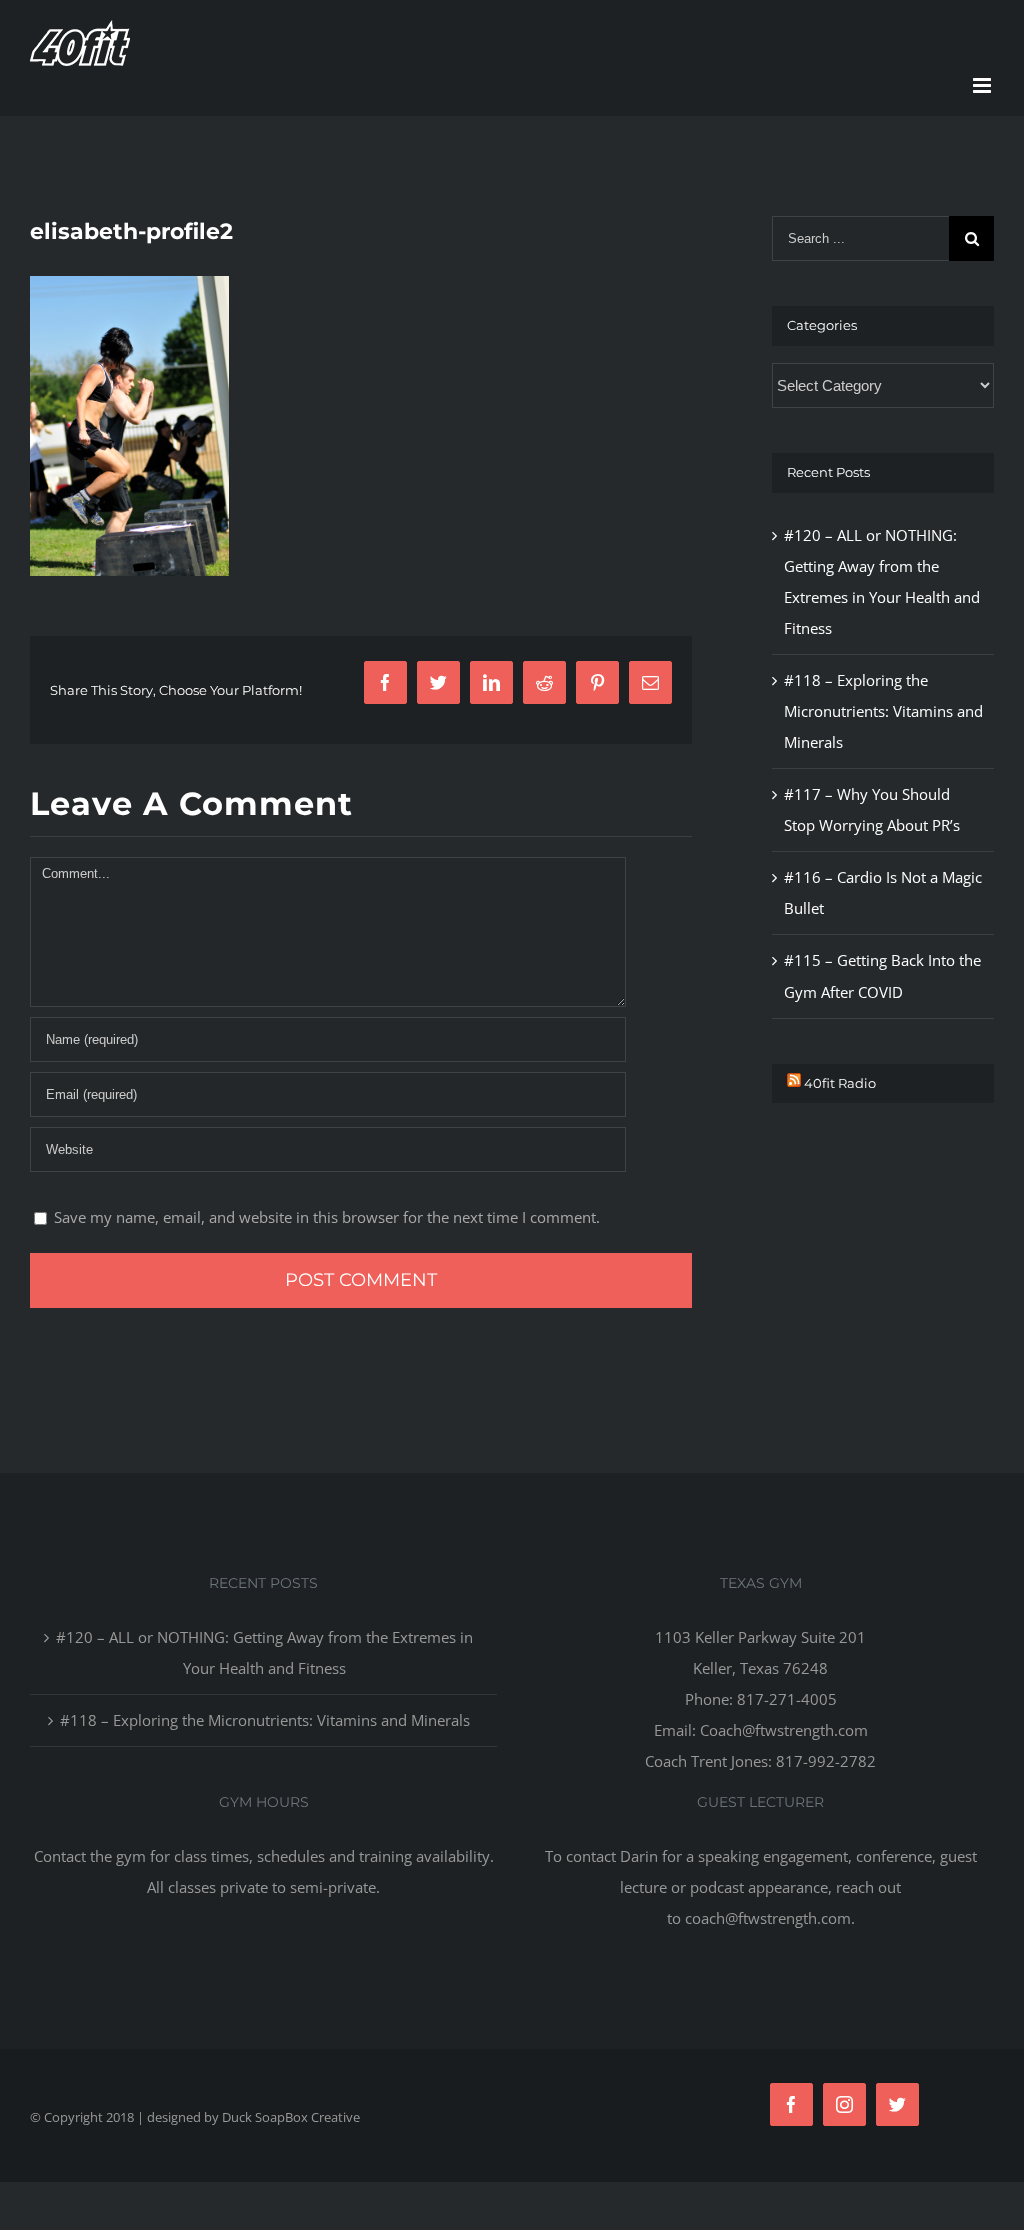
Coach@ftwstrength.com (784, 1730)
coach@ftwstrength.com (768, 1918)
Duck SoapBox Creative (291, 2117)
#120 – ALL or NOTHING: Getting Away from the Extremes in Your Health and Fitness (264, 1652)
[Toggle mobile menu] (983, 85)
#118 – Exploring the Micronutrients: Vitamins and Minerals (883, 711)
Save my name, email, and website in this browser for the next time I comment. (327, 1217)
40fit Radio (840, 1083)
